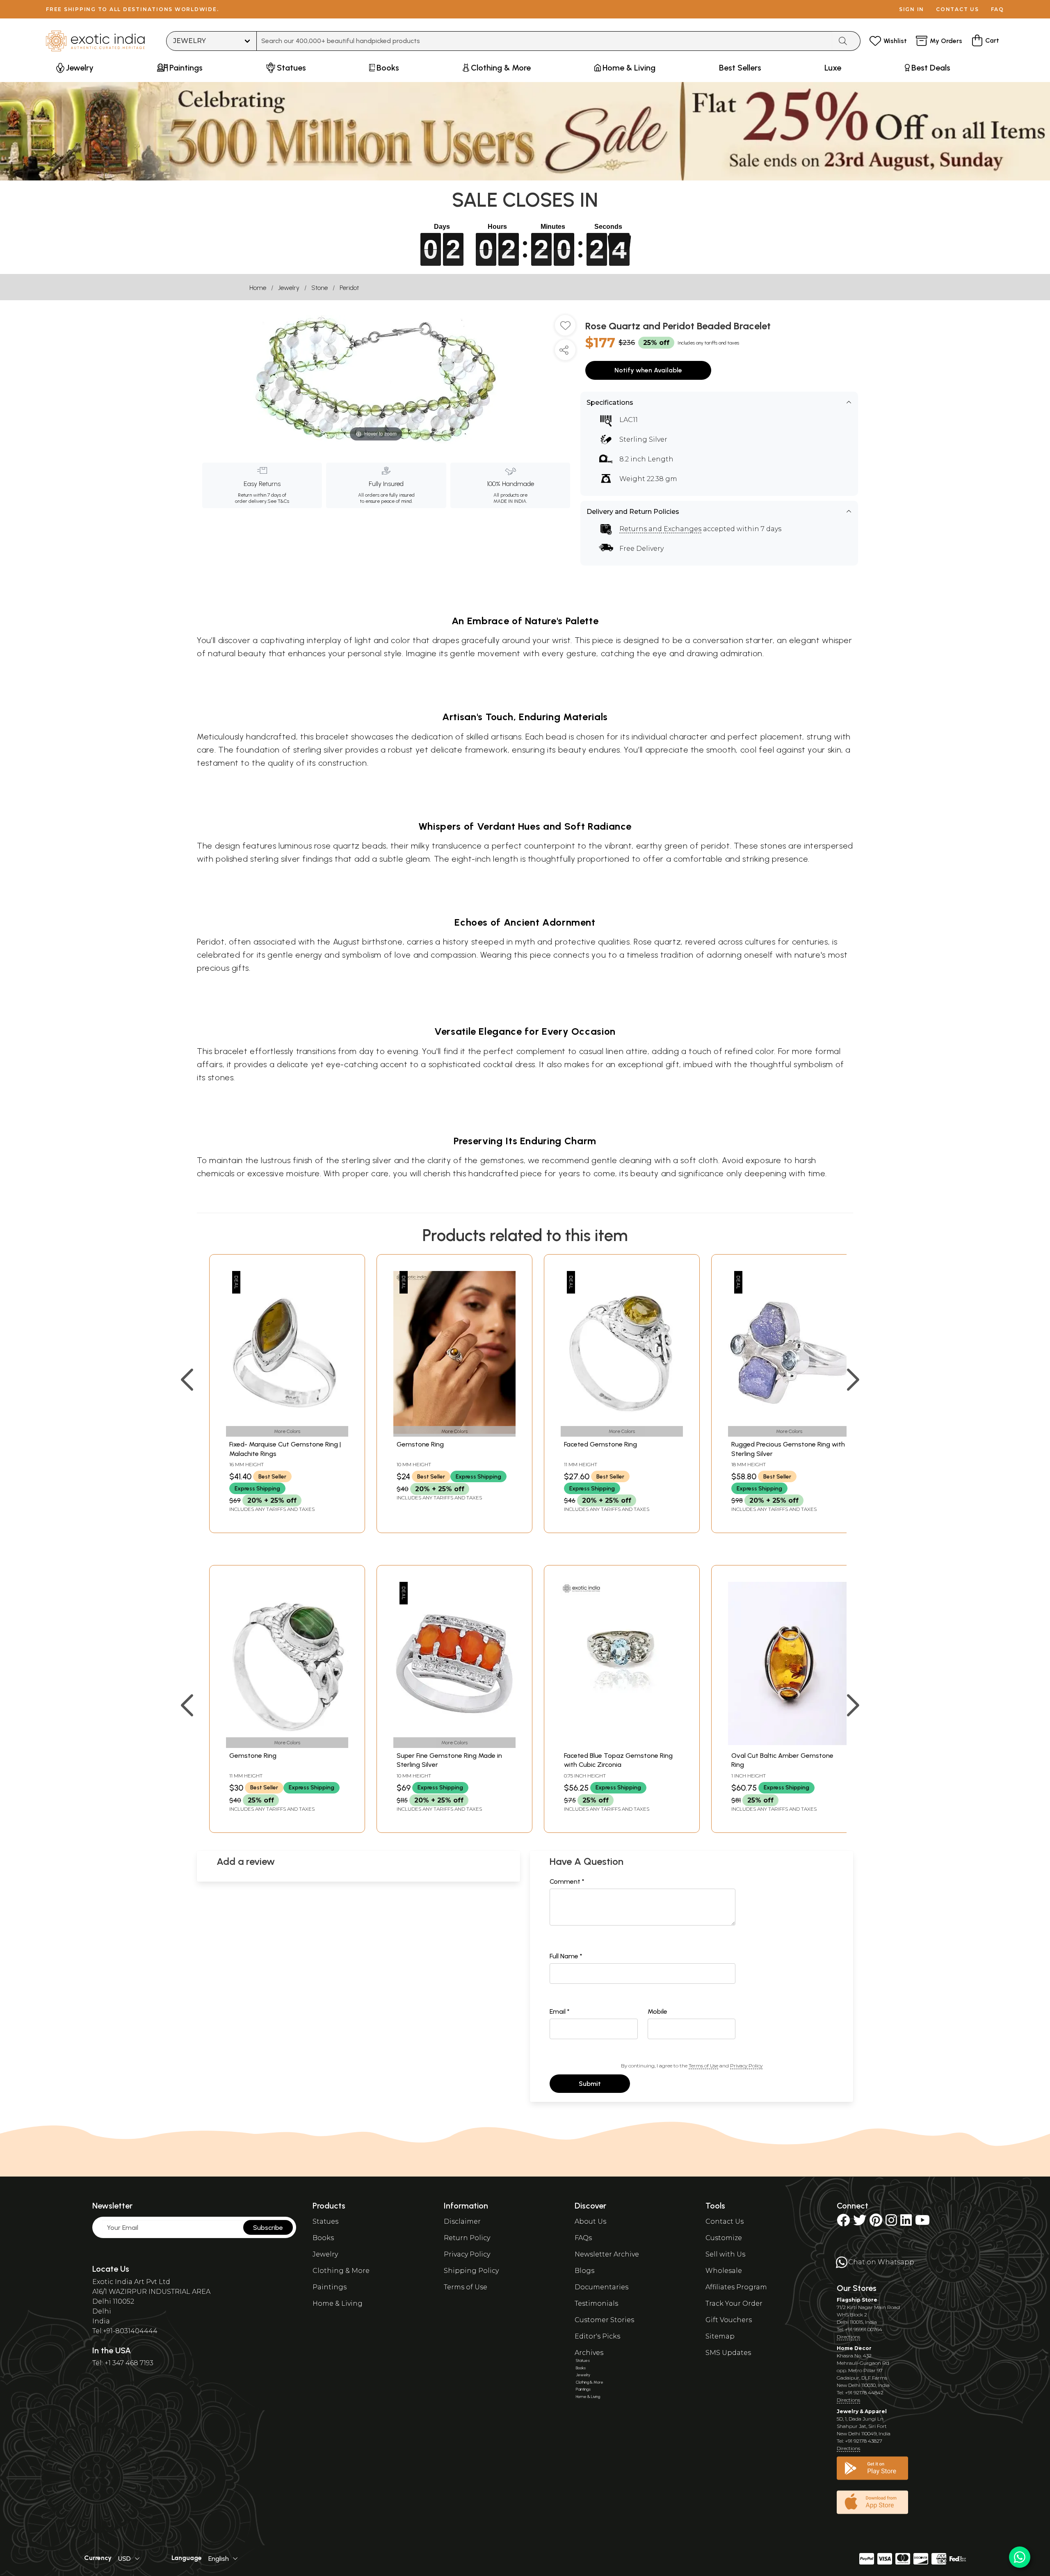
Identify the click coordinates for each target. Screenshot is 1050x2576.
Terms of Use (703, 2066)
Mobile (657, 2011)
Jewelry (289, 288)
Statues (325, 2221)
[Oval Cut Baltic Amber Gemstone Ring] (789, 1743)
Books (323, 2238)
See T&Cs (278, 501)
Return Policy (467, 2238)
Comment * (567, 1881)
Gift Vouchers (729, 2320)
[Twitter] (860, 2223)
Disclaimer (462, 2221)
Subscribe (268, 2228)
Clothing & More (341, 2271)
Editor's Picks (597, 2336)
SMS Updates (728, 2353)
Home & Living (338, 2303)
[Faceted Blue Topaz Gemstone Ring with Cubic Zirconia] (622, 1743)
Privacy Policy (746, 2066)
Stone (320, 288)
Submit (590, 2084)
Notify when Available (648, 370)
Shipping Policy (471, 2271)
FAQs (583, 2238)
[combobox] (544, 41)
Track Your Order (734, 2303)
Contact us (958, 9)
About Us (590, 2221)
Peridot (349, 288)
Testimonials (596, 2303)
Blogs (584, 2271)
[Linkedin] (906, 2223)
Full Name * (566, 1956)
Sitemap (720, 2336)
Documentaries (601, 2287)
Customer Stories (604, 2320)
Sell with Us (725, 2254)
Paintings (330, 2287)
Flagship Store (857, 2300)
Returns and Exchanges (660, 529)
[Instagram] (891, 2223)
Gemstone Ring (420, 1444)
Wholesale (724, 2271)
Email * (560, 2011)
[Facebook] (843, 2223)
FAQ (997, 9)
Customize (724, 2238)
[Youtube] (922, 2223)
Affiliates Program (736, 2287)
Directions (848, 2337)
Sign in (912, 9)
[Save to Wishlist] (565, 329)
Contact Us (725, 2221)
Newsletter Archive (607, 2254)
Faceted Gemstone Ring (600, 1444)
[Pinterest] (876, 2223)
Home (258, 288)
